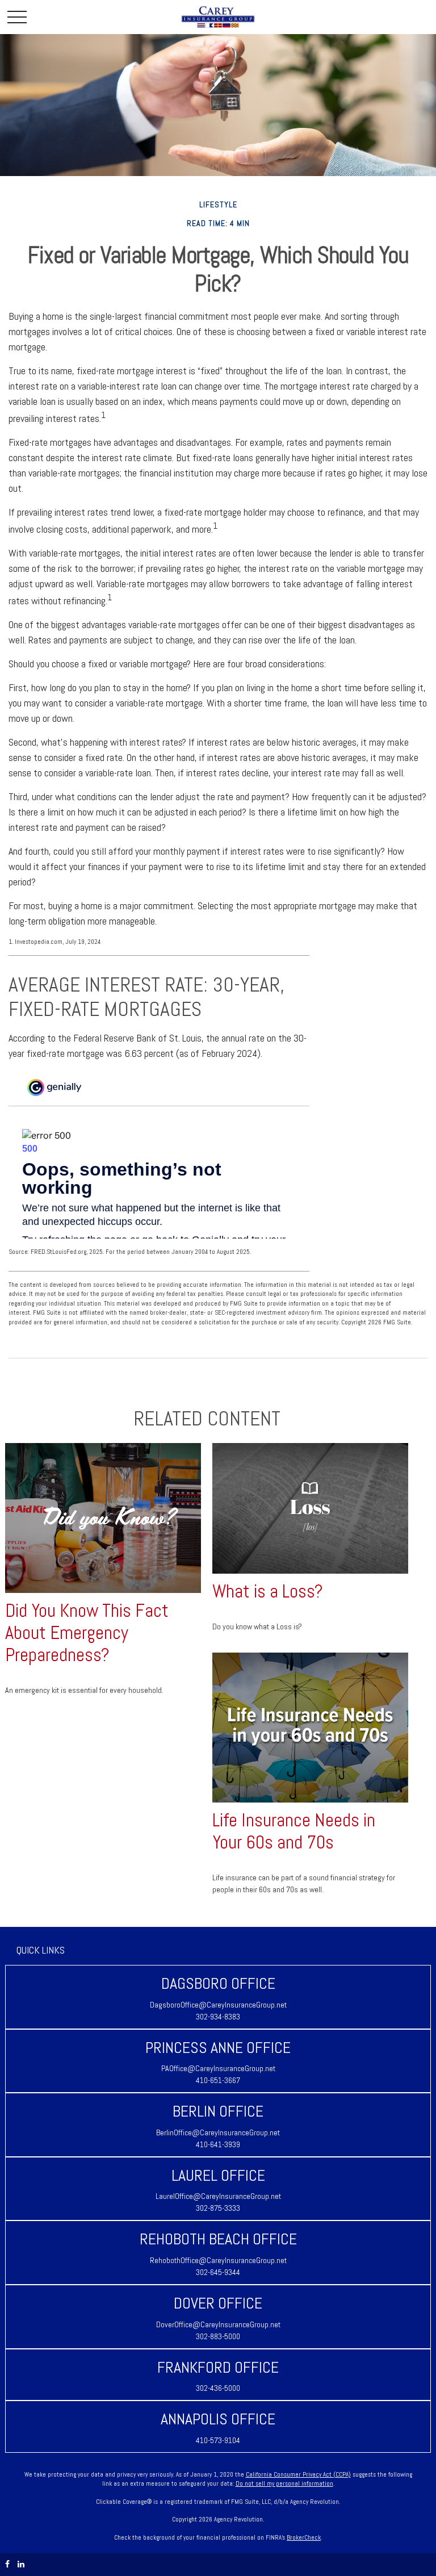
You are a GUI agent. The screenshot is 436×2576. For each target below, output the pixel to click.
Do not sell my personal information (284, 2483)
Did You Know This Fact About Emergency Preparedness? (87, 1633)
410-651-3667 (218, 2080)
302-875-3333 (218, 2208)
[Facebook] (7, 2564)
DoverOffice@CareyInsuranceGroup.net (218, 2324)
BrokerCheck (304, 2537)
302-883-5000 (218, 2336)
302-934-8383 (218, 2017)
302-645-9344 (218, 2272)
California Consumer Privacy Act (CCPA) (298, 2474)
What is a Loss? (268, 1591)
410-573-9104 (218, 2440)
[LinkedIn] (21, 2564)
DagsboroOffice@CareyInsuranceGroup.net (218, 2005)
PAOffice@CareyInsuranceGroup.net (218, 2068)
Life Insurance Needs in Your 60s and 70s (294, 1831)
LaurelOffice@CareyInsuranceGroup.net (218, 2196)
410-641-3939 (218, 2144)
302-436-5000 (218, 2388)
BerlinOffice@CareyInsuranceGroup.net (218, 2132)
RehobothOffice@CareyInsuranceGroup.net (218, 2260)
